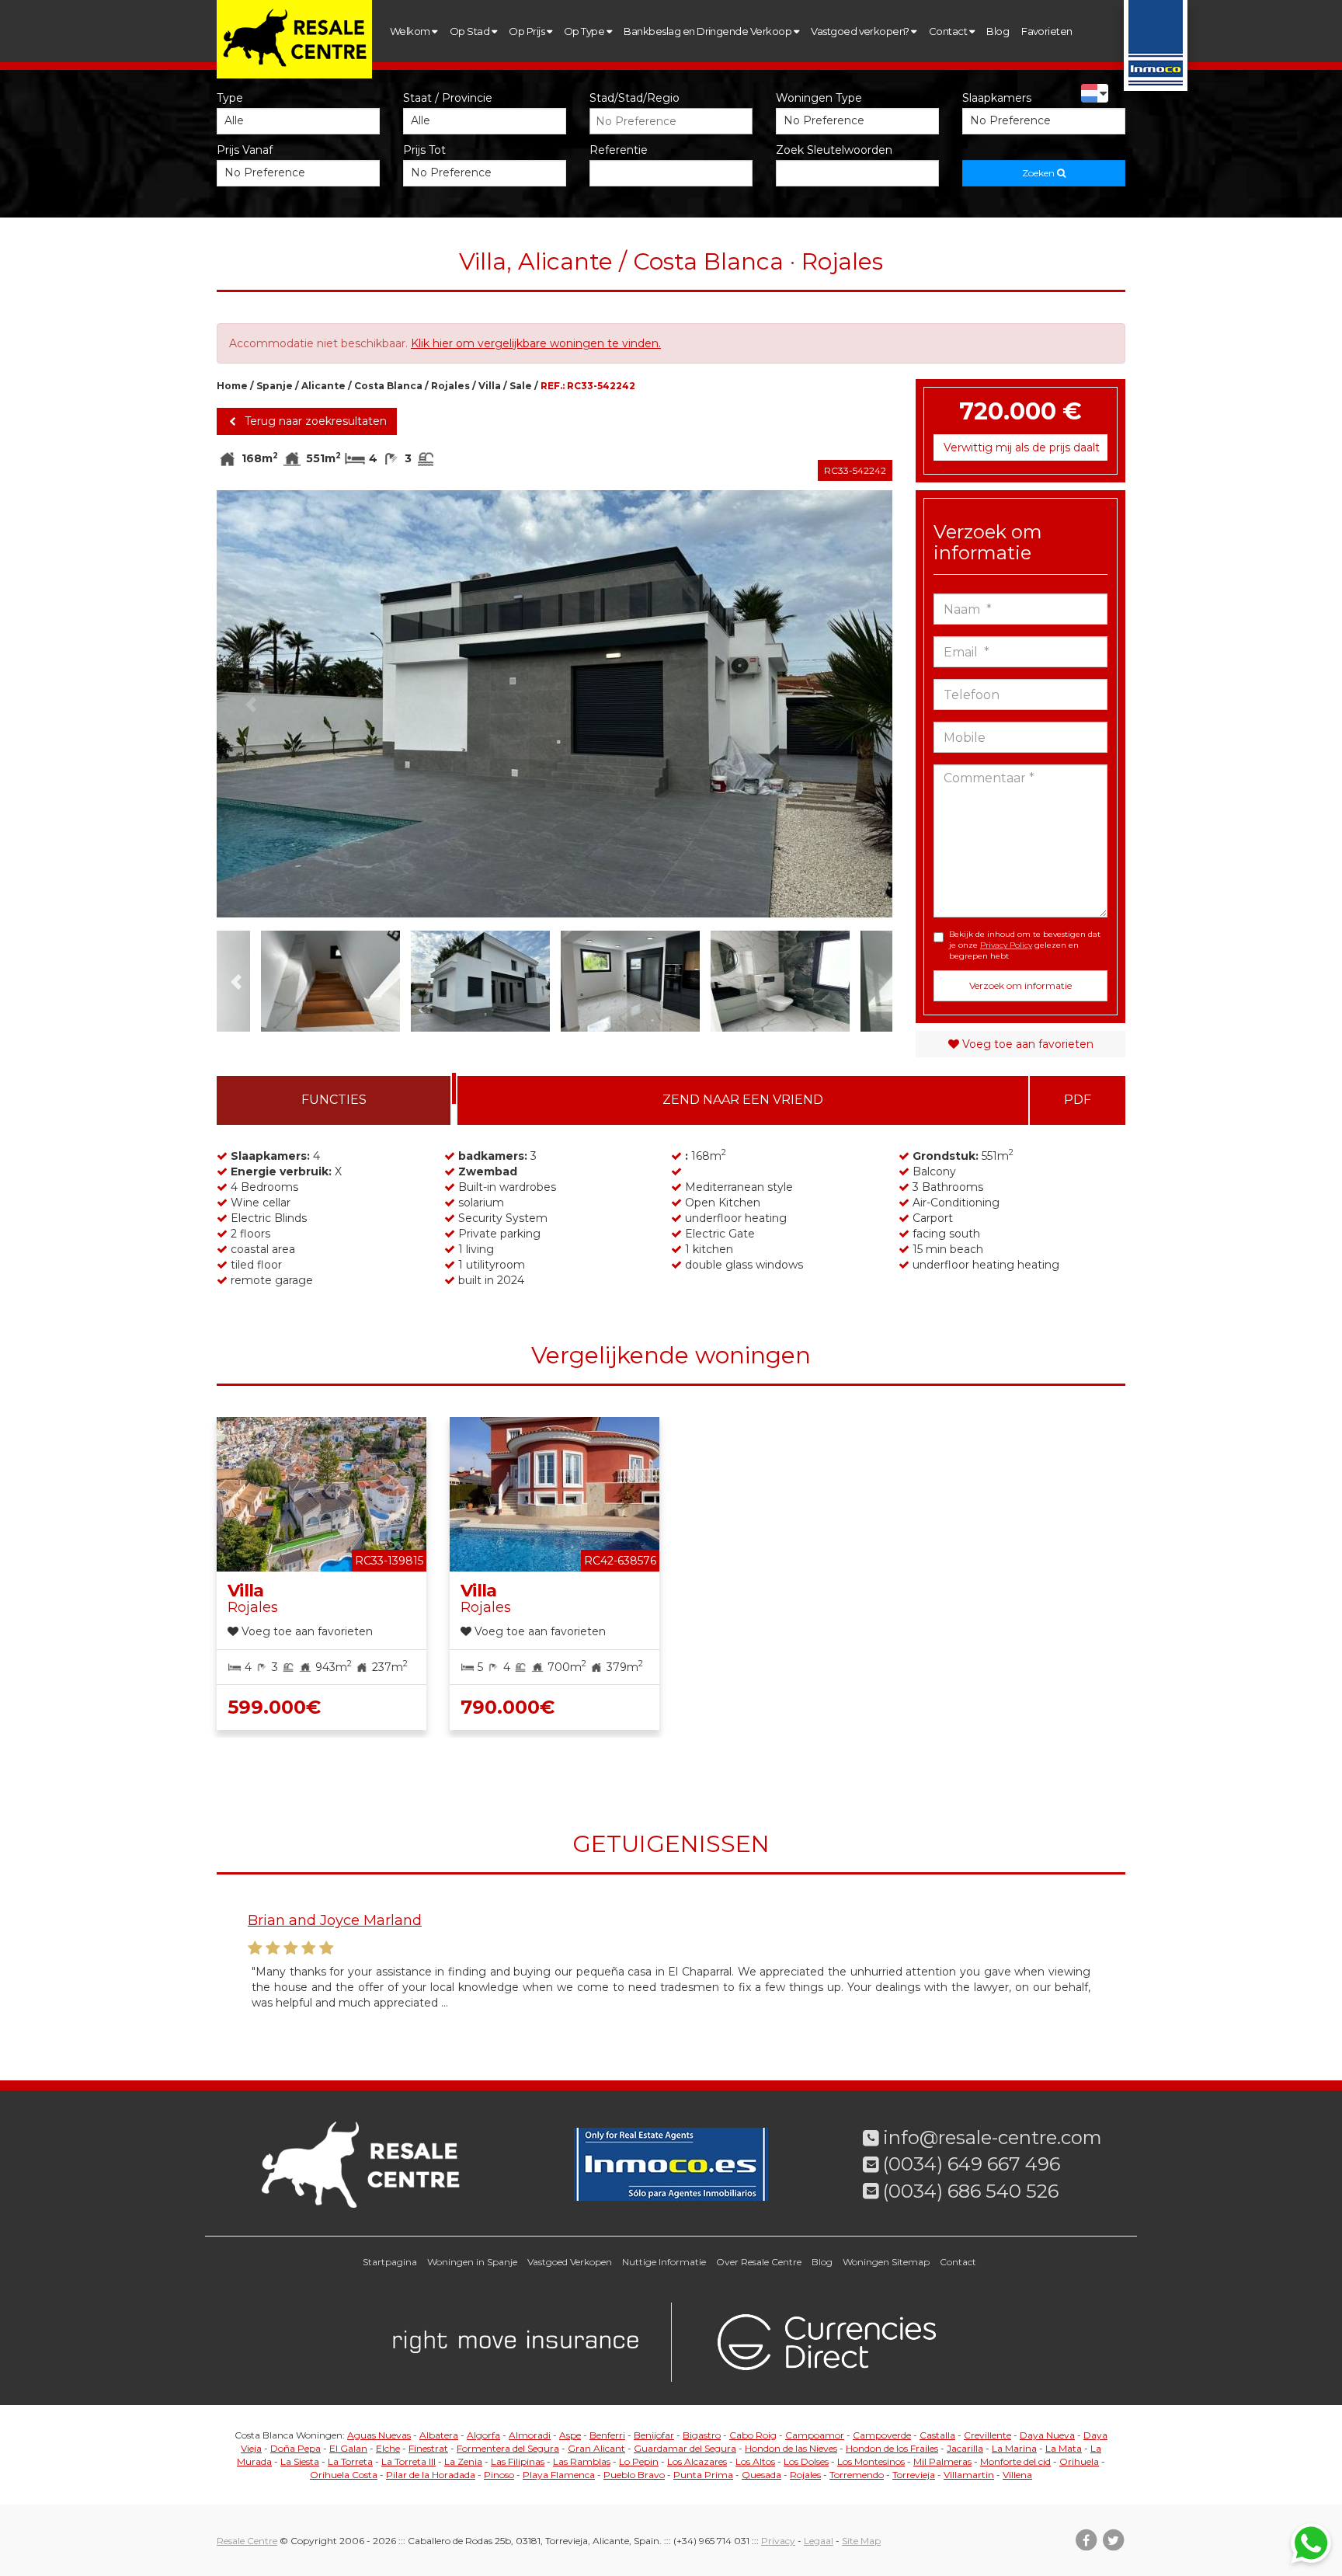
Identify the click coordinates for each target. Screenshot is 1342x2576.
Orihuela (1079, 2461)
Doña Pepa (296, 2448)
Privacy (778, 2541)
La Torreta (350, 2461)
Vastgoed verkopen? (861, 31)
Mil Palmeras (942, 2461)
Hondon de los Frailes (892, 2448)
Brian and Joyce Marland (335, 1920)
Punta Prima (703, 2475)
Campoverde (882, 2435)
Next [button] (859, 704)
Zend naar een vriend (743, 1100)
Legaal (819, 2541)
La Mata (1064, 2448)
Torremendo (857, 2475)
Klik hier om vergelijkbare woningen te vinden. (536, 343)
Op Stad (471, 31)
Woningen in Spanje (472, 2262)
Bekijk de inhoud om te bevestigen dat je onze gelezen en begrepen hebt (1025, 945)
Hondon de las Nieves (791, 2448)
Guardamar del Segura (685, 2448)
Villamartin (969, 2475)
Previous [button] (250, 704)
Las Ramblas (582, 2461)
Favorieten (1047, 31)
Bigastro (702, 2435)
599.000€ (274, 1707)
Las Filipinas (518, 2461)
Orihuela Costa (344, 2475)
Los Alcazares (697, 2461)
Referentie (619, 150)
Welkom (411, 31)
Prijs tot (424, 150)
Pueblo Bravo (634, 2475)
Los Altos (755, 2461)
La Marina (1014, 2448)
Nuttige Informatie (664, 2262)
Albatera (439, 2435)
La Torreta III (409, 2461)
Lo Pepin (639, 2461)
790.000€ (508, 1707)
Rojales (450, 386)
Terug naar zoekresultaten (314, 421)
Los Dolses (806, 2461)
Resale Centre (247, 2541)
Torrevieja (914, 2475)
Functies (334, 1100)
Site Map (861, 2541)
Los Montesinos (871, 2461)
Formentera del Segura (508, 2448)
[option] (555, 704)
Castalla (937, 2435)
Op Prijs (527, 31)
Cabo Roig (753, 2435)
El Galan (348, 2448)
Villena (1017, 2475)
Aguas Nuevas (379, 2435)
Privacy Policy (1006, 945)
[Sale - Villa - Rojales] (555, 704)
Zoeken (1040, 173)
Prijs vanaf (245, 150)
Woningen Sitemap (886, 2262)
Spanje (275, 386)
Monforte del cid (1015, 2461)
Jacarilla (965, 2448)
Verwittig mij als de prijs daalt (1022, 447)
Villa (490, 386)
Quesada (761, 2475)
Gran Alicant (596, 2448)
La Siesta (300, 2461)
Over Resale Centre (759, 2262)
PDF (1078, 1100)
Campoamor (815, 2435)
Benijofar (654, 2435)
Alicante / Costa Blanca (362, 386)
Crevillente (987, 2435)
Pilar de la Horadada (431, 2475)
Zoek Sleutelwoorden (834, 150)
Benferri (607, 2435)
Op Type (585, 31)
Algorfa (483, 2435)
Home (232, 386)
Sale (521, 386)
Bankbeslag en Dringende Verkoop (708, 31)
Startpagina (390, 2262)
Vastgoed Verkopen (570, 2262)
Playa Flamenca (559, 2475)
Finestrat (428, 2448)
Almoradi (530, 2435)
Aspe (570, 2435)
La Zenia (463, 2461)
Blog (998, 31)
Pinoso (499, 2475)
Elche (388, 2448)
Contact (949, 31)
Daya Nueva (1047, 2435)
